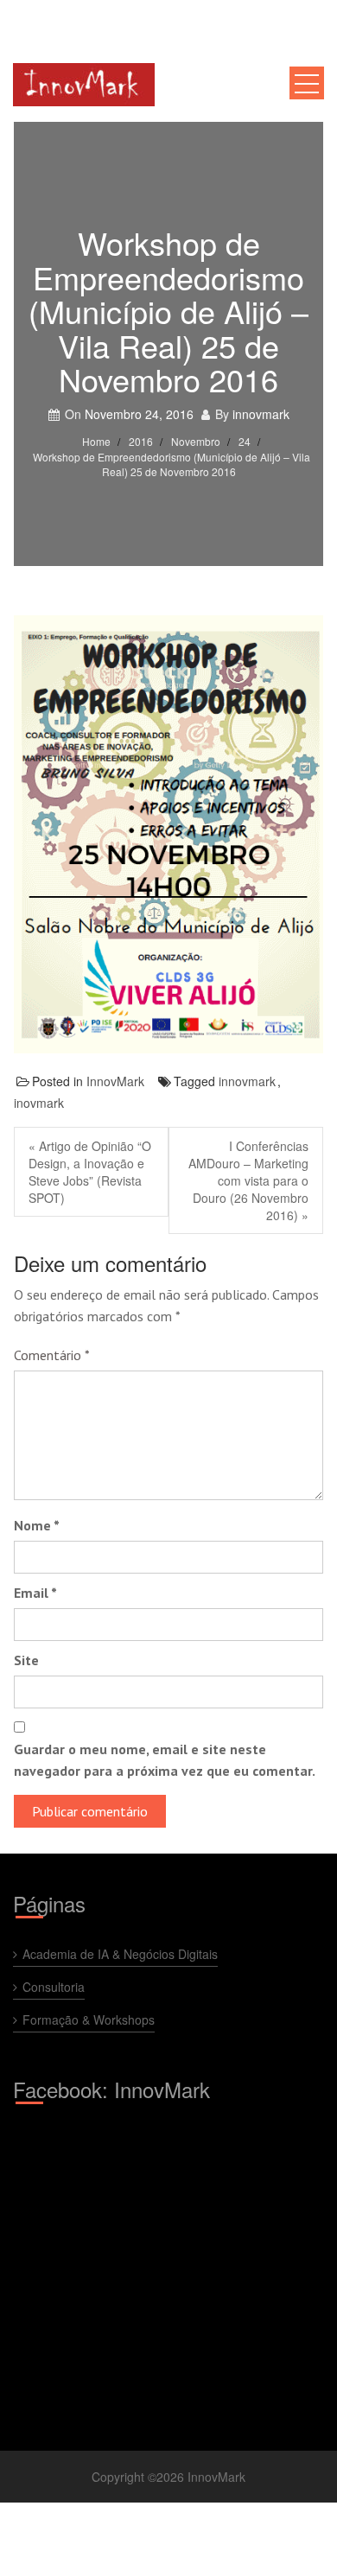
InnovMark (115, 1081)
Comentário (52, 1355)
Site (26, 1660)
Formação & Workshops (89, 2019)
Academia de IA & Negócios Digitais (120, 1954)
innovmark (261, 414)
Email (35, 1593)
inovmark (39, 1103)
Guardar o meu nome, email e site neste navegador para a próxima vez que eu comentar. (165, 1760)
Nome (37, 1525)
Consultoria (54, 1987)
